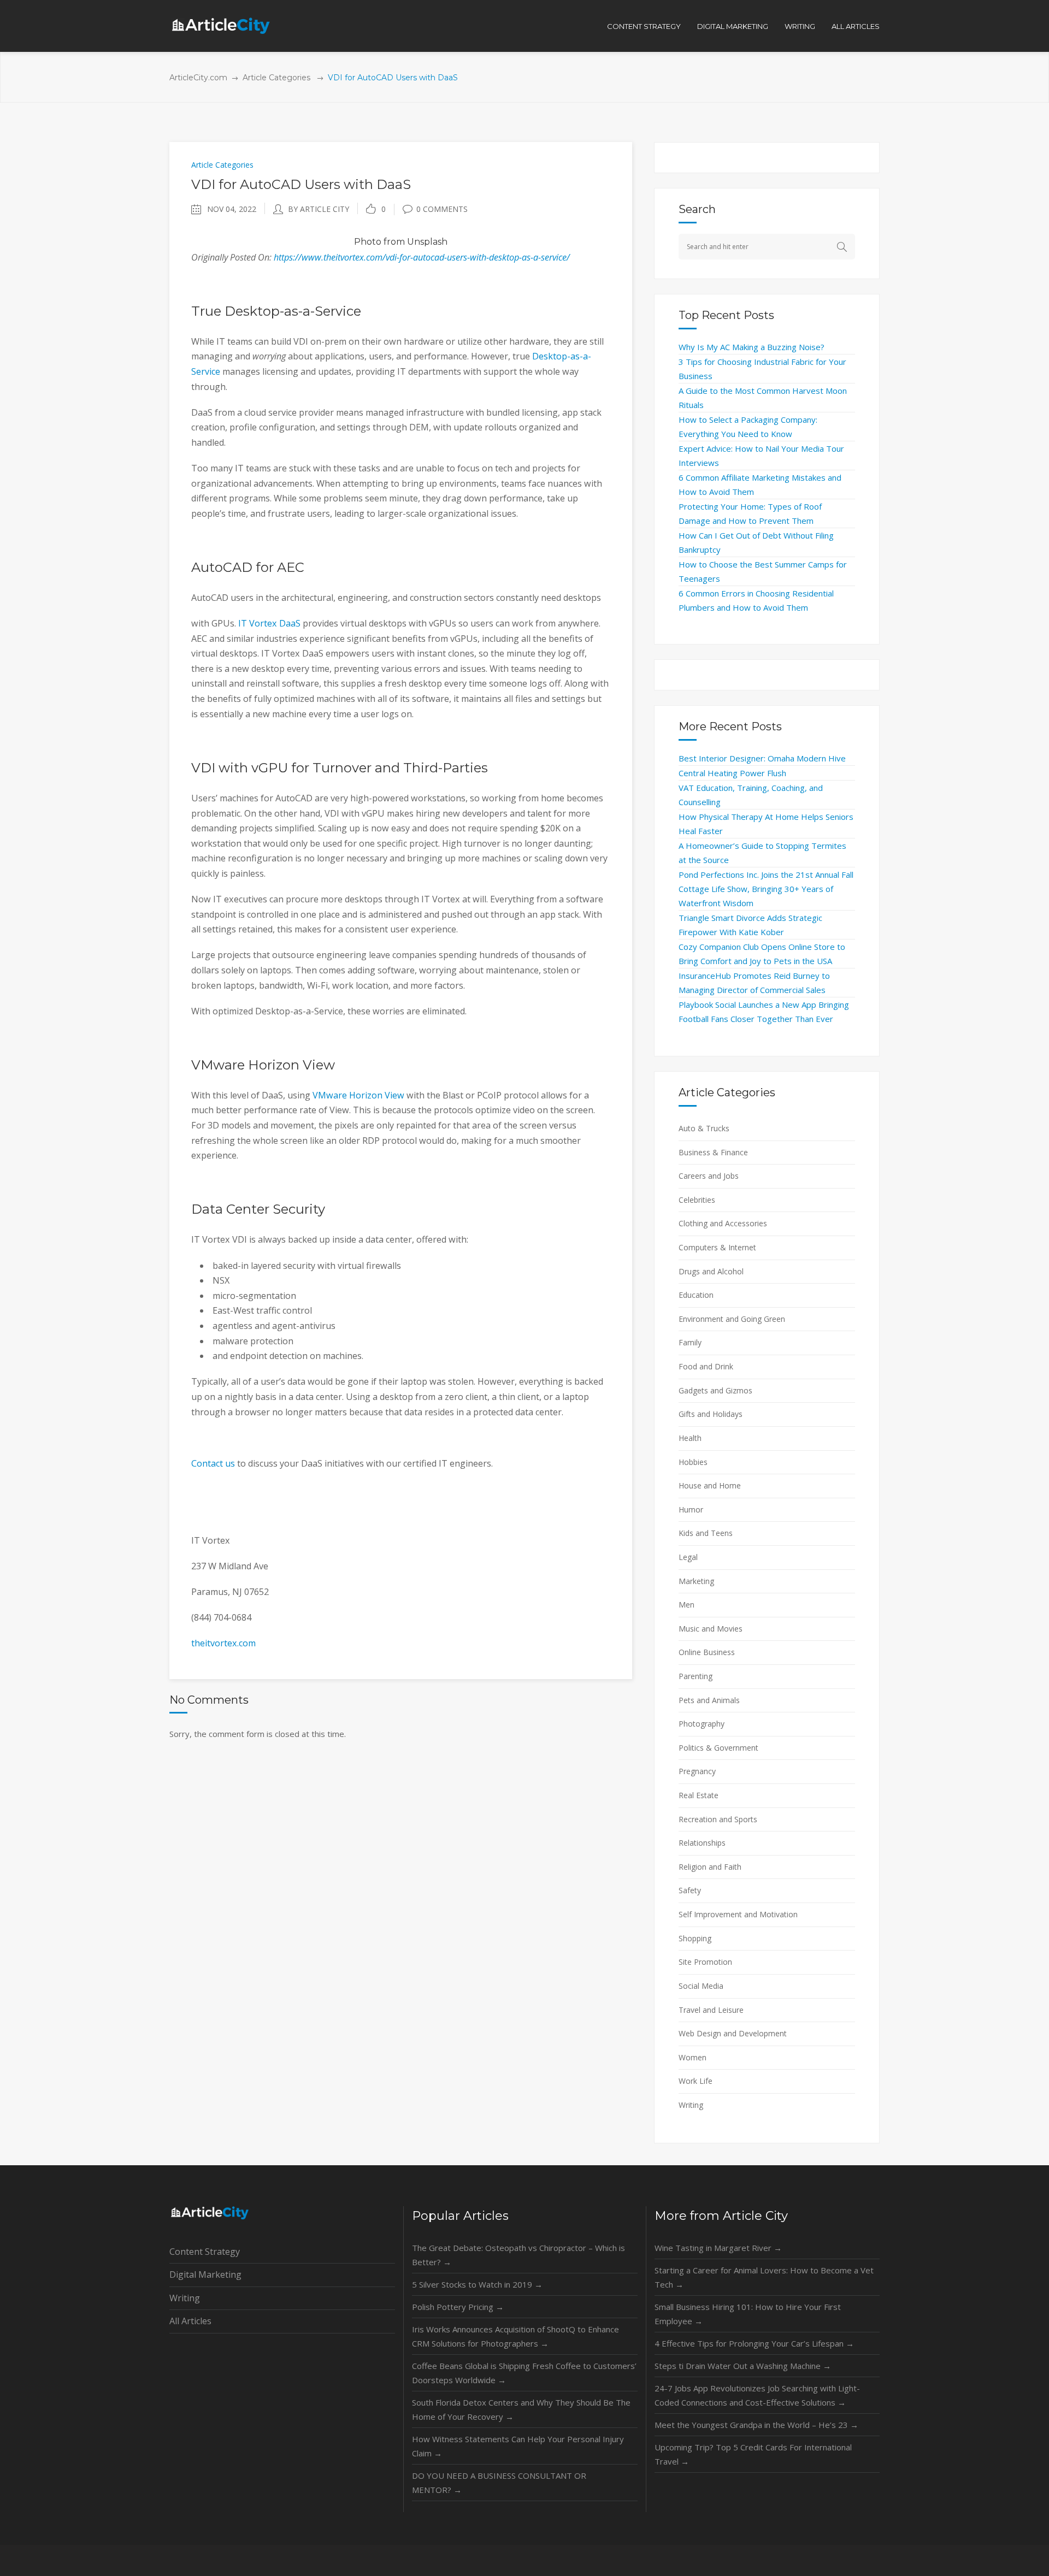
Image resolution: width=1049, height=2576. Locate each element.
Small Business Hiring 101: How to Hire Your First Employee (748, 2314)
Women (693, 2057)
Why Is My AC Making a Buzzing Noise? (752, 347)
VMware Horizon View (358, 1095)
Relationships (702, 1843)
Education (696, 1295)
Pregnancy (697, 1771)
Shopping (695, 1938)
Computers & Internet (717, 1247)
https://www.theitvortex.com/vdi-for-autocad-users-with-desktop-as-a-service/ (422, 257)
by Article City (319, 209)
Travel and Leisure (711, 2010)
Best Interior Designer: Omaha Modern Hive (762, 758)
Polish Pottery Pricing (458, 2307)
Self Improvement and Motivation (738, 1914)
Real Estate (699, 1795)
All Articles (190, 2321)
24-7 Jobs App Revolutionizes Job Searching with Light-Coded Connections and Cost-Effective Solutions (757, 2395)
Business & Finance (713, 1152)
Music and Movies (711, 1629)
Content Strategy (205, 2252)
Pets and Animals (709, 1700)
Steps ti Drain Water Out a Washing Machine (743, 2366)
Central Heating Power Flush (732, 773)
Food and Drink (706, 1366)
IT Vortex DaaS (269, 623)
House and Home (710, 1485)
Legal (688, 1557)
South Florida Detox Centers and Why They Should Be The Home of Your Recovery (521, 2409)
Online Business (707, 1652)
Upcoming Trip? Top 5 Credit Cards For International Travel (753, 2454)
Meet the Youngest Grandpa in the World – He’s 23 (756, 2425)
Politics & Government (718, 1748)
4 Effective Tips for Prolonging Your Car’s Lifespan (754, 2343)
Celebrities (697, 1200)
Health (690, 1438)
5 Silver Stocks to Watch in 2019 (477, 2284)
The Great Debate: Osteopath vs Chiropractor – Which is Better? (518, 2255)
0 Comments (442, 209)
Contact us (213, 1463)
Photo (368, 242)
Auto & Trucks (704, 1128)
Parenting (696, 1676)
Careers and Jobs (709, 1176)
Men (686, 1605)
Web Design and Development (733, 2033)
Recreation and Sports (718, 1819)
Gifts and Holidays (711, 1414)
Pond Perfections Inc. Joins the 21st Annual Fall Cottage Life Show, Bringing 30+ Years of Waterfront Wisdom (766, 889)
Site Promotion (705, 1962)
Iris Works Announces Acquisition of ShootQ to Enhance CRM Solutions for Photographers (515, 2336)
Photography (702, 1724)
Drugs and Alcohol (711, 1271)
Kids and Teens (706, 1533)
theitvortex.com (223, 1643)
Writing (691, 2105)
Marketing (696, 1581)
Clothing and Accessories (723, 1223)
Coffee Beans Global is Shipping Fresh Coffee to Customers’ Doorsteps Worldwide (524, 2373)
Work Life (696, 2081)
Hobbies (693, 1462)
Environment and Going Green (732, 1319)
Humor (691, 1509)
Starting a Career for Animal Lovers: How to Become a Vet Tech (764, 2277)
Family (690, 1342)
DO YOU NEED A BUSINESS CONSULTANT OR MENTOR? (499, 2483)
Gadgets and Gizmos (715, 1390)
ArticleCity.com (198, 78)
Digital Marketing (205, 2274)
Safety (690, 1890)
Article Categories (276, 78)
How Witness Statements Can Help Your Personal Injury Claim (518, 2446)
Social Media (701, 1986)
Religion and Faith (710, 1867)
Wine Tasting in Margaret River (718, 2248)
